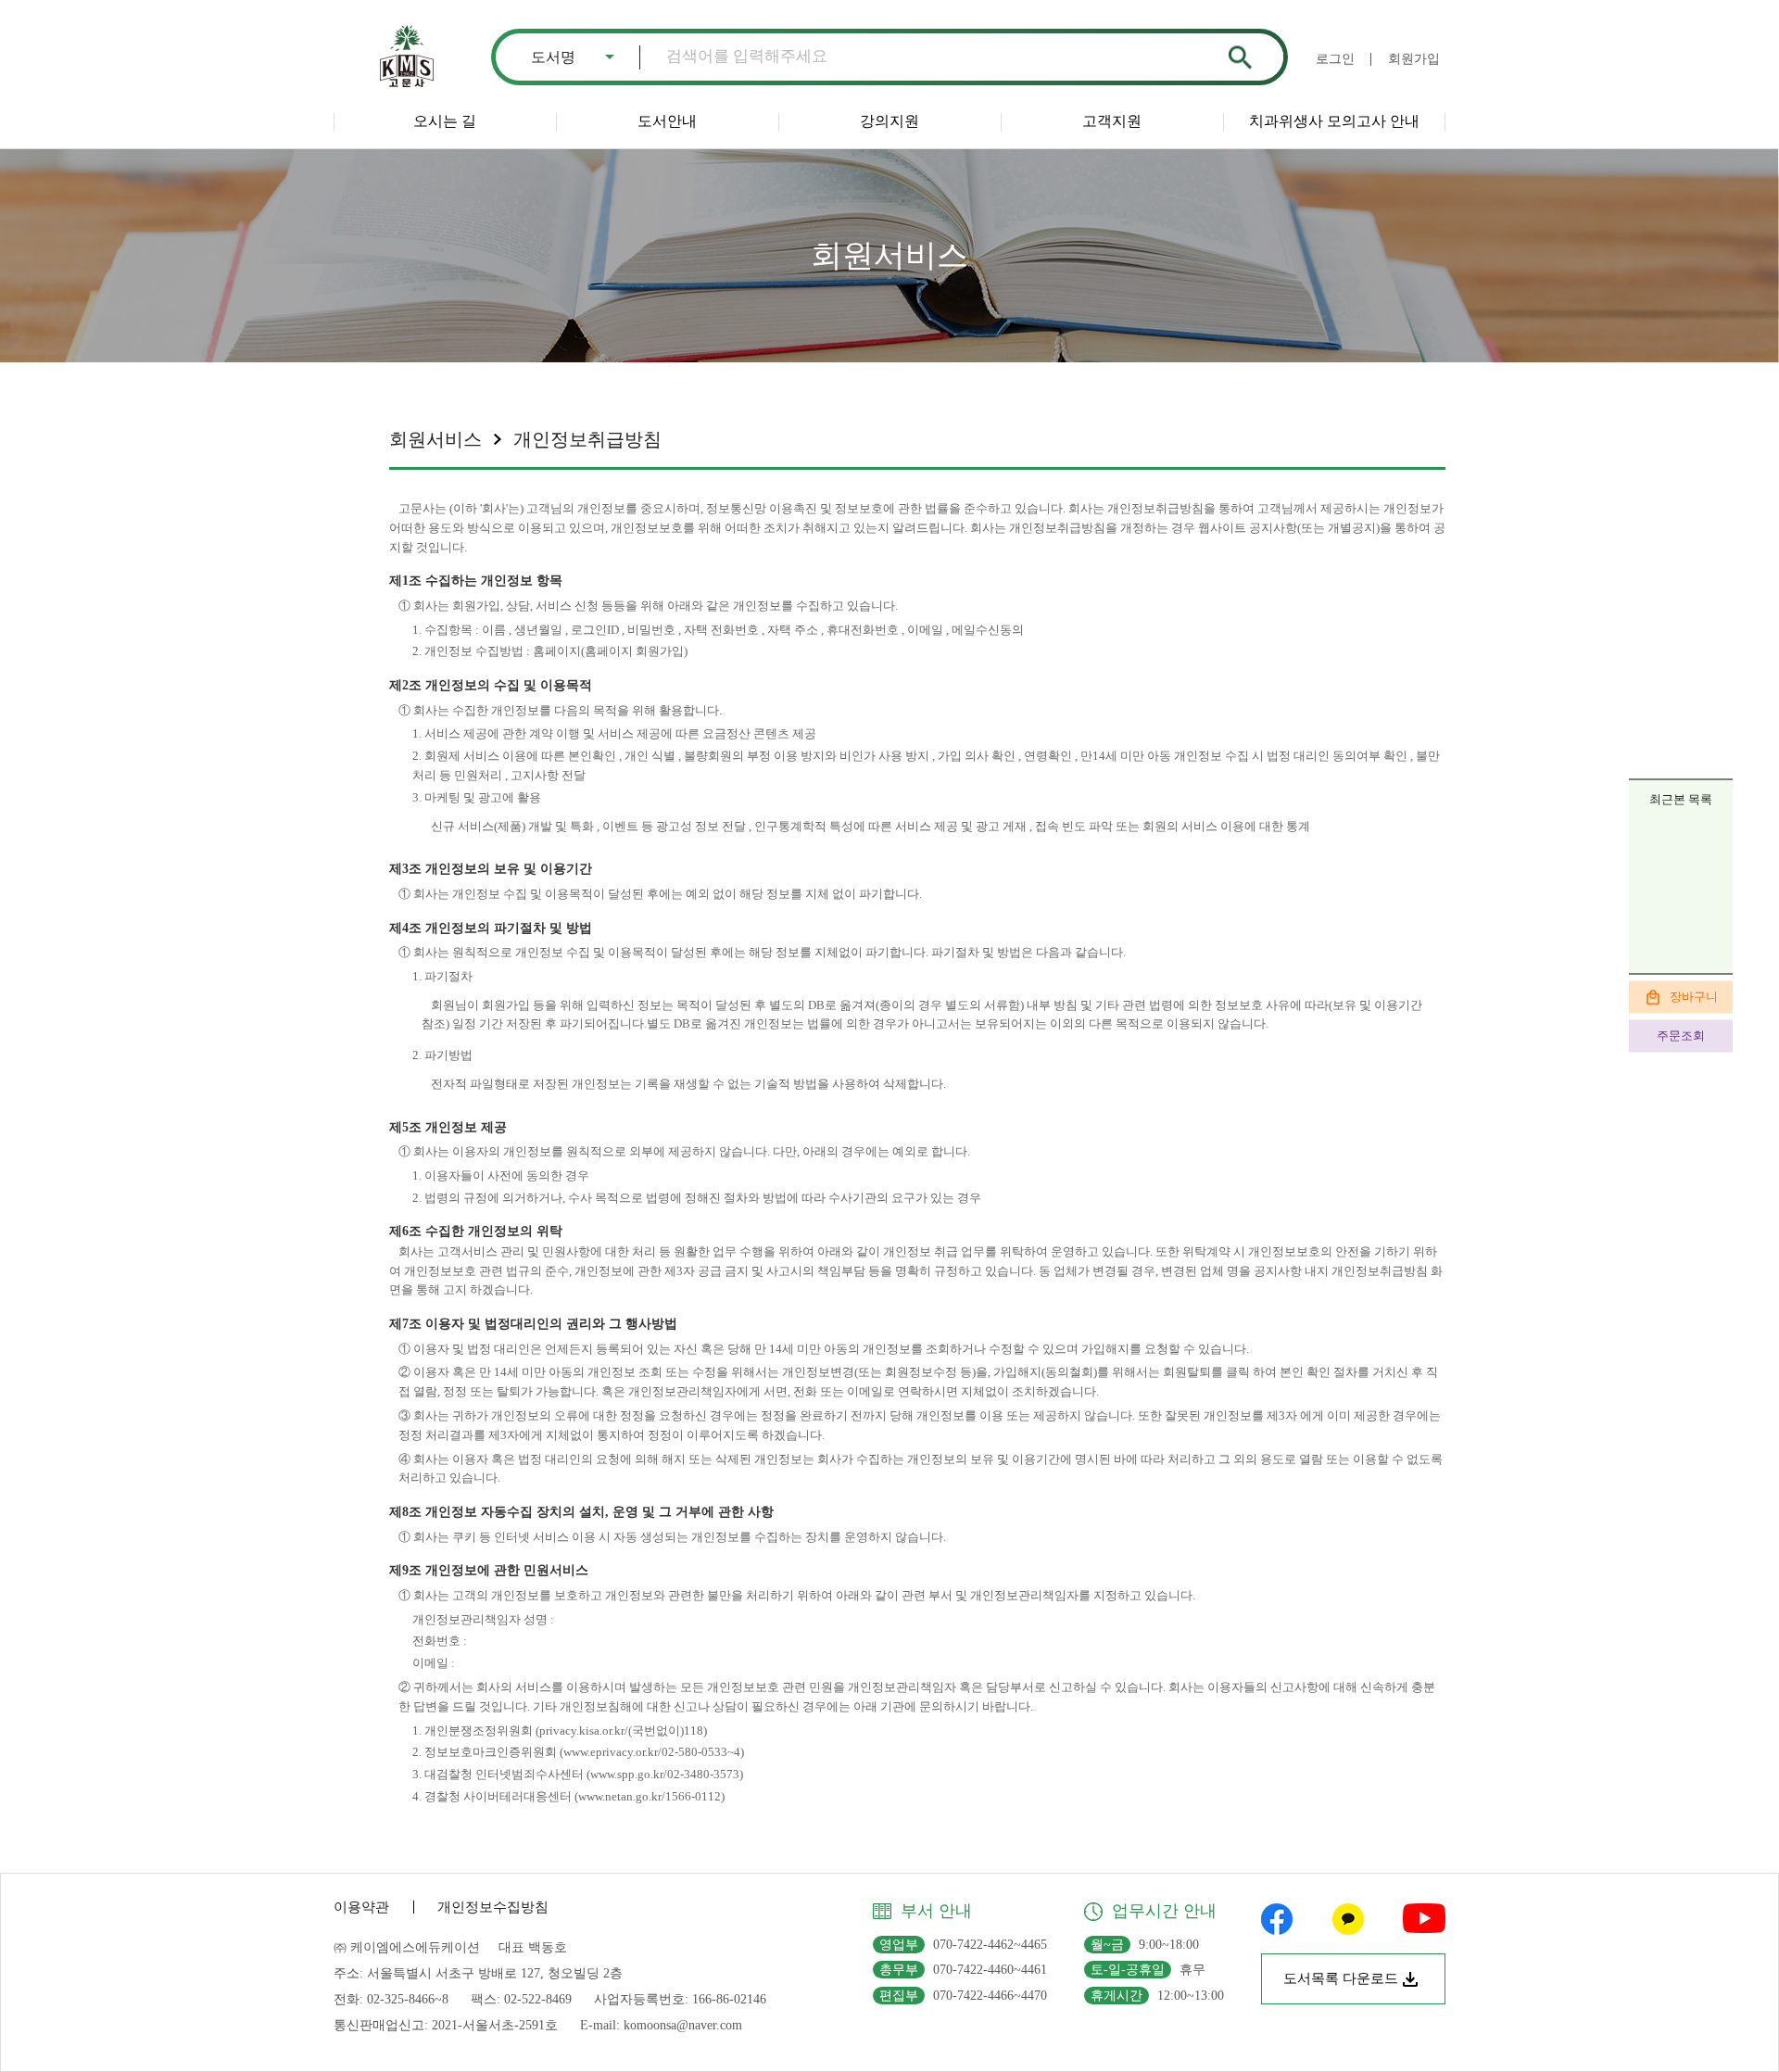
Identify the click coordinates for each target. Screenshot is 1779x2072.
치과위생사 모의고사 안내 (1334, 121)
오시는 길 (445, 121)
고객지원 (1112, 121)
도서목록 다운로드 (1341, 1978)
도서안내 (667, 121)
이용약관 (361, 1907)
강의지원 (889, 121)
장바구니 (1694, 997)
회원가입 (1414, 59)
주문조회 (1681, 1036)
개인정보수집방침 (493, 1907)
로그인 (1335, 59)
